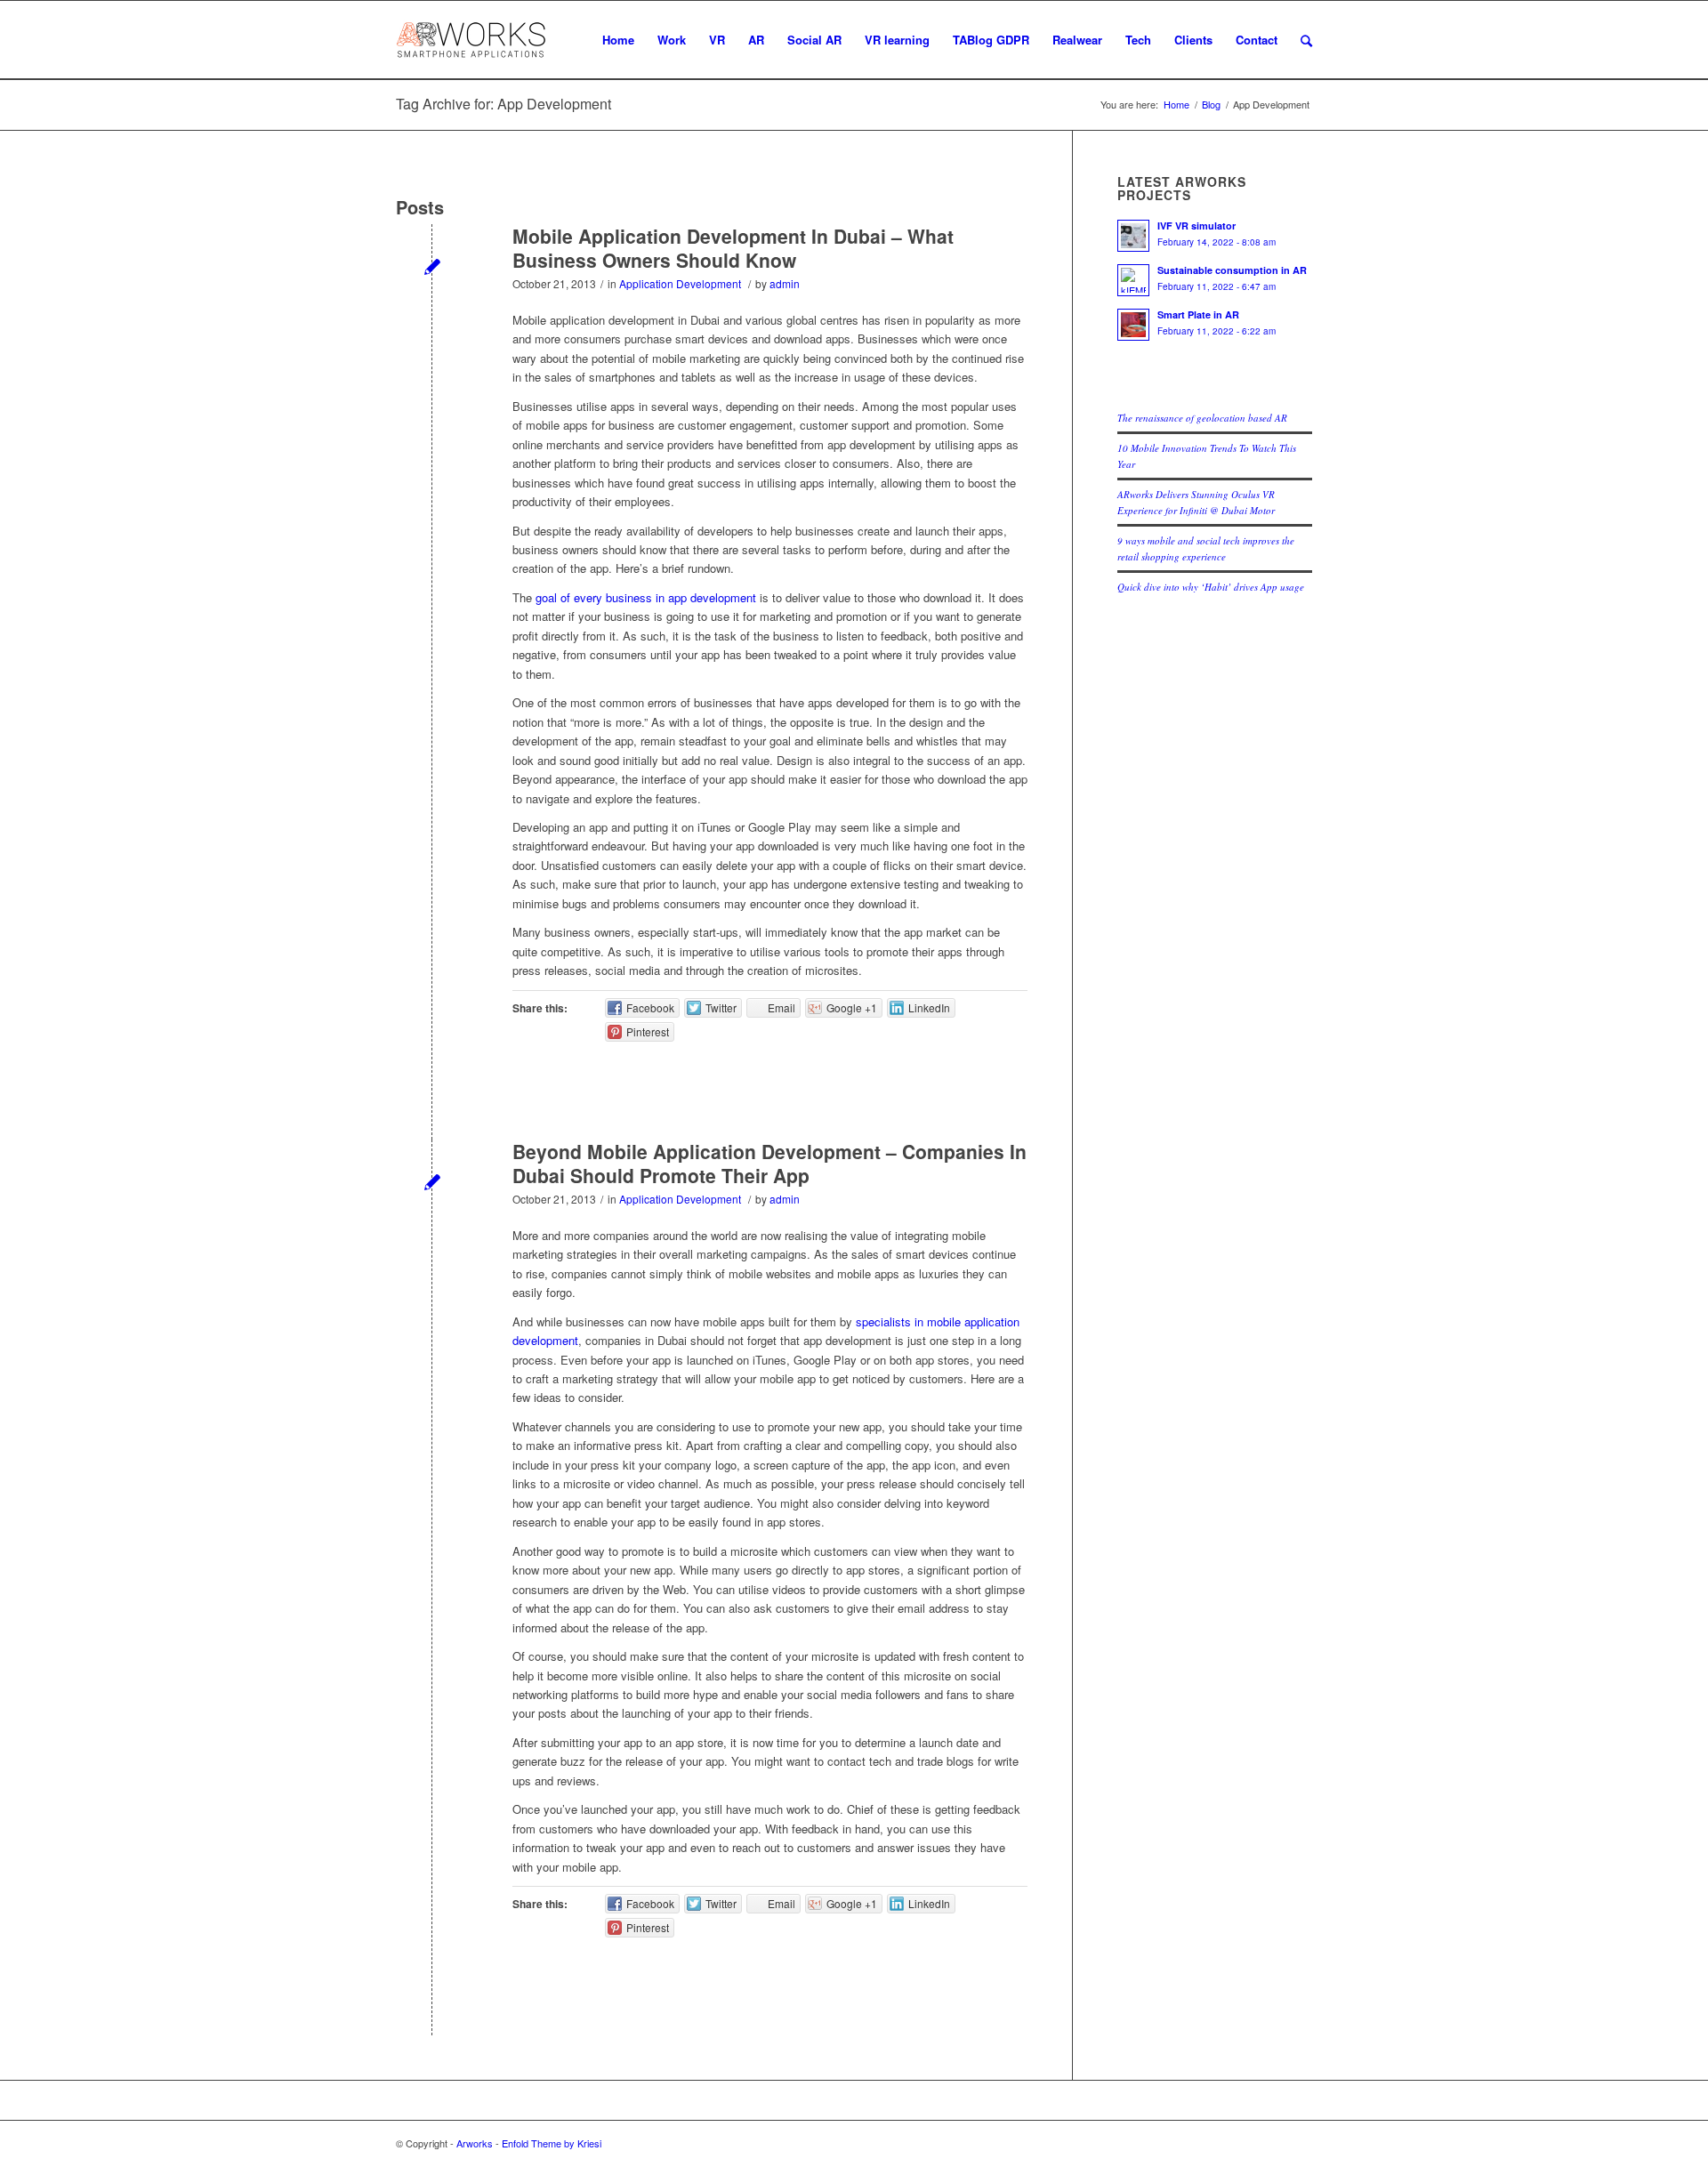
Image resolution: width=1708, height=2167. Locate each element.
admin (785, 283)
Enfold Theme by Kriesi (552, 2143)
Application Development (680, 283)
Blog (1211, 105)
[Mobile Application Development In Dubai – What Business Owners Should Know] (432, 266)
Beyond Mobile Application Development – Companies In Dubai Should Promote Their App (769, 1163)
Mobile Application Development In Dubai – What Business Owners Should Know (733, 248)
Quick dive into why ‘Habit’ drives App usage (1211, 587)
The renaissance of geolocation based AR (1202, 418)
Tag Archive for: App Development (504, 104)
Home (1176, 105)
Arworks (475, 2143)
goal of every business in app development (646, 597)
